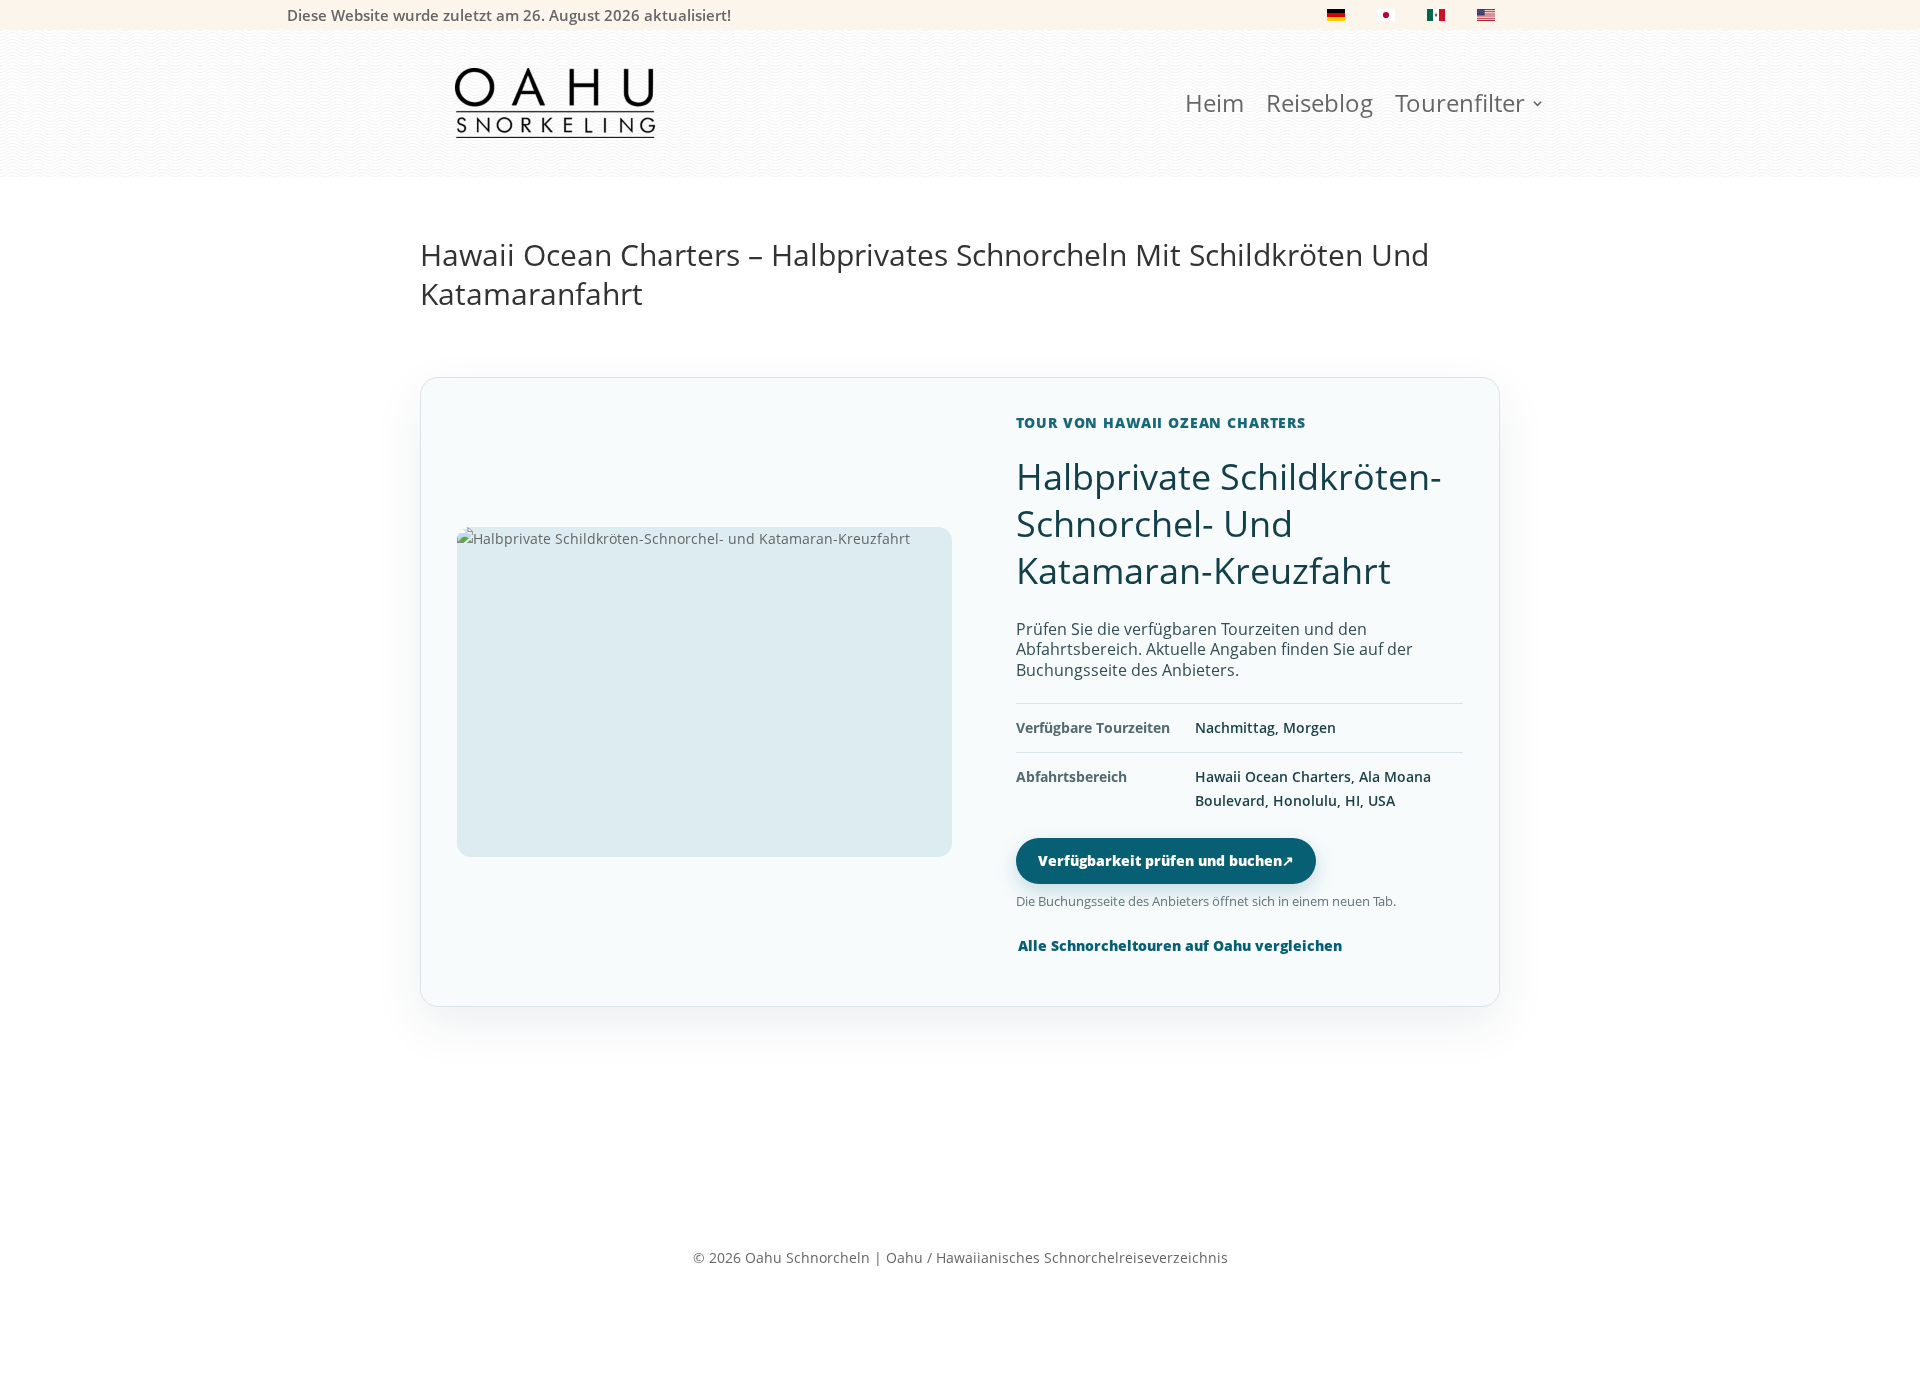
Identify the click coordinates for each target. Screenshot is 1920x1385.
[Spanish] (1436, 19)
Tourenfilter (1460, 107)
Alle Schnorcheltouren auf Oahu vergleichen (1180, 945)
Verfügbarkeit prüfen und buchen (1166, 860)
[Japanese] (1386, 19)
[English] (1486, 19)
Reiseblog (1319, 107)
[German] (1336, 19)
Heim (1214, 107)
